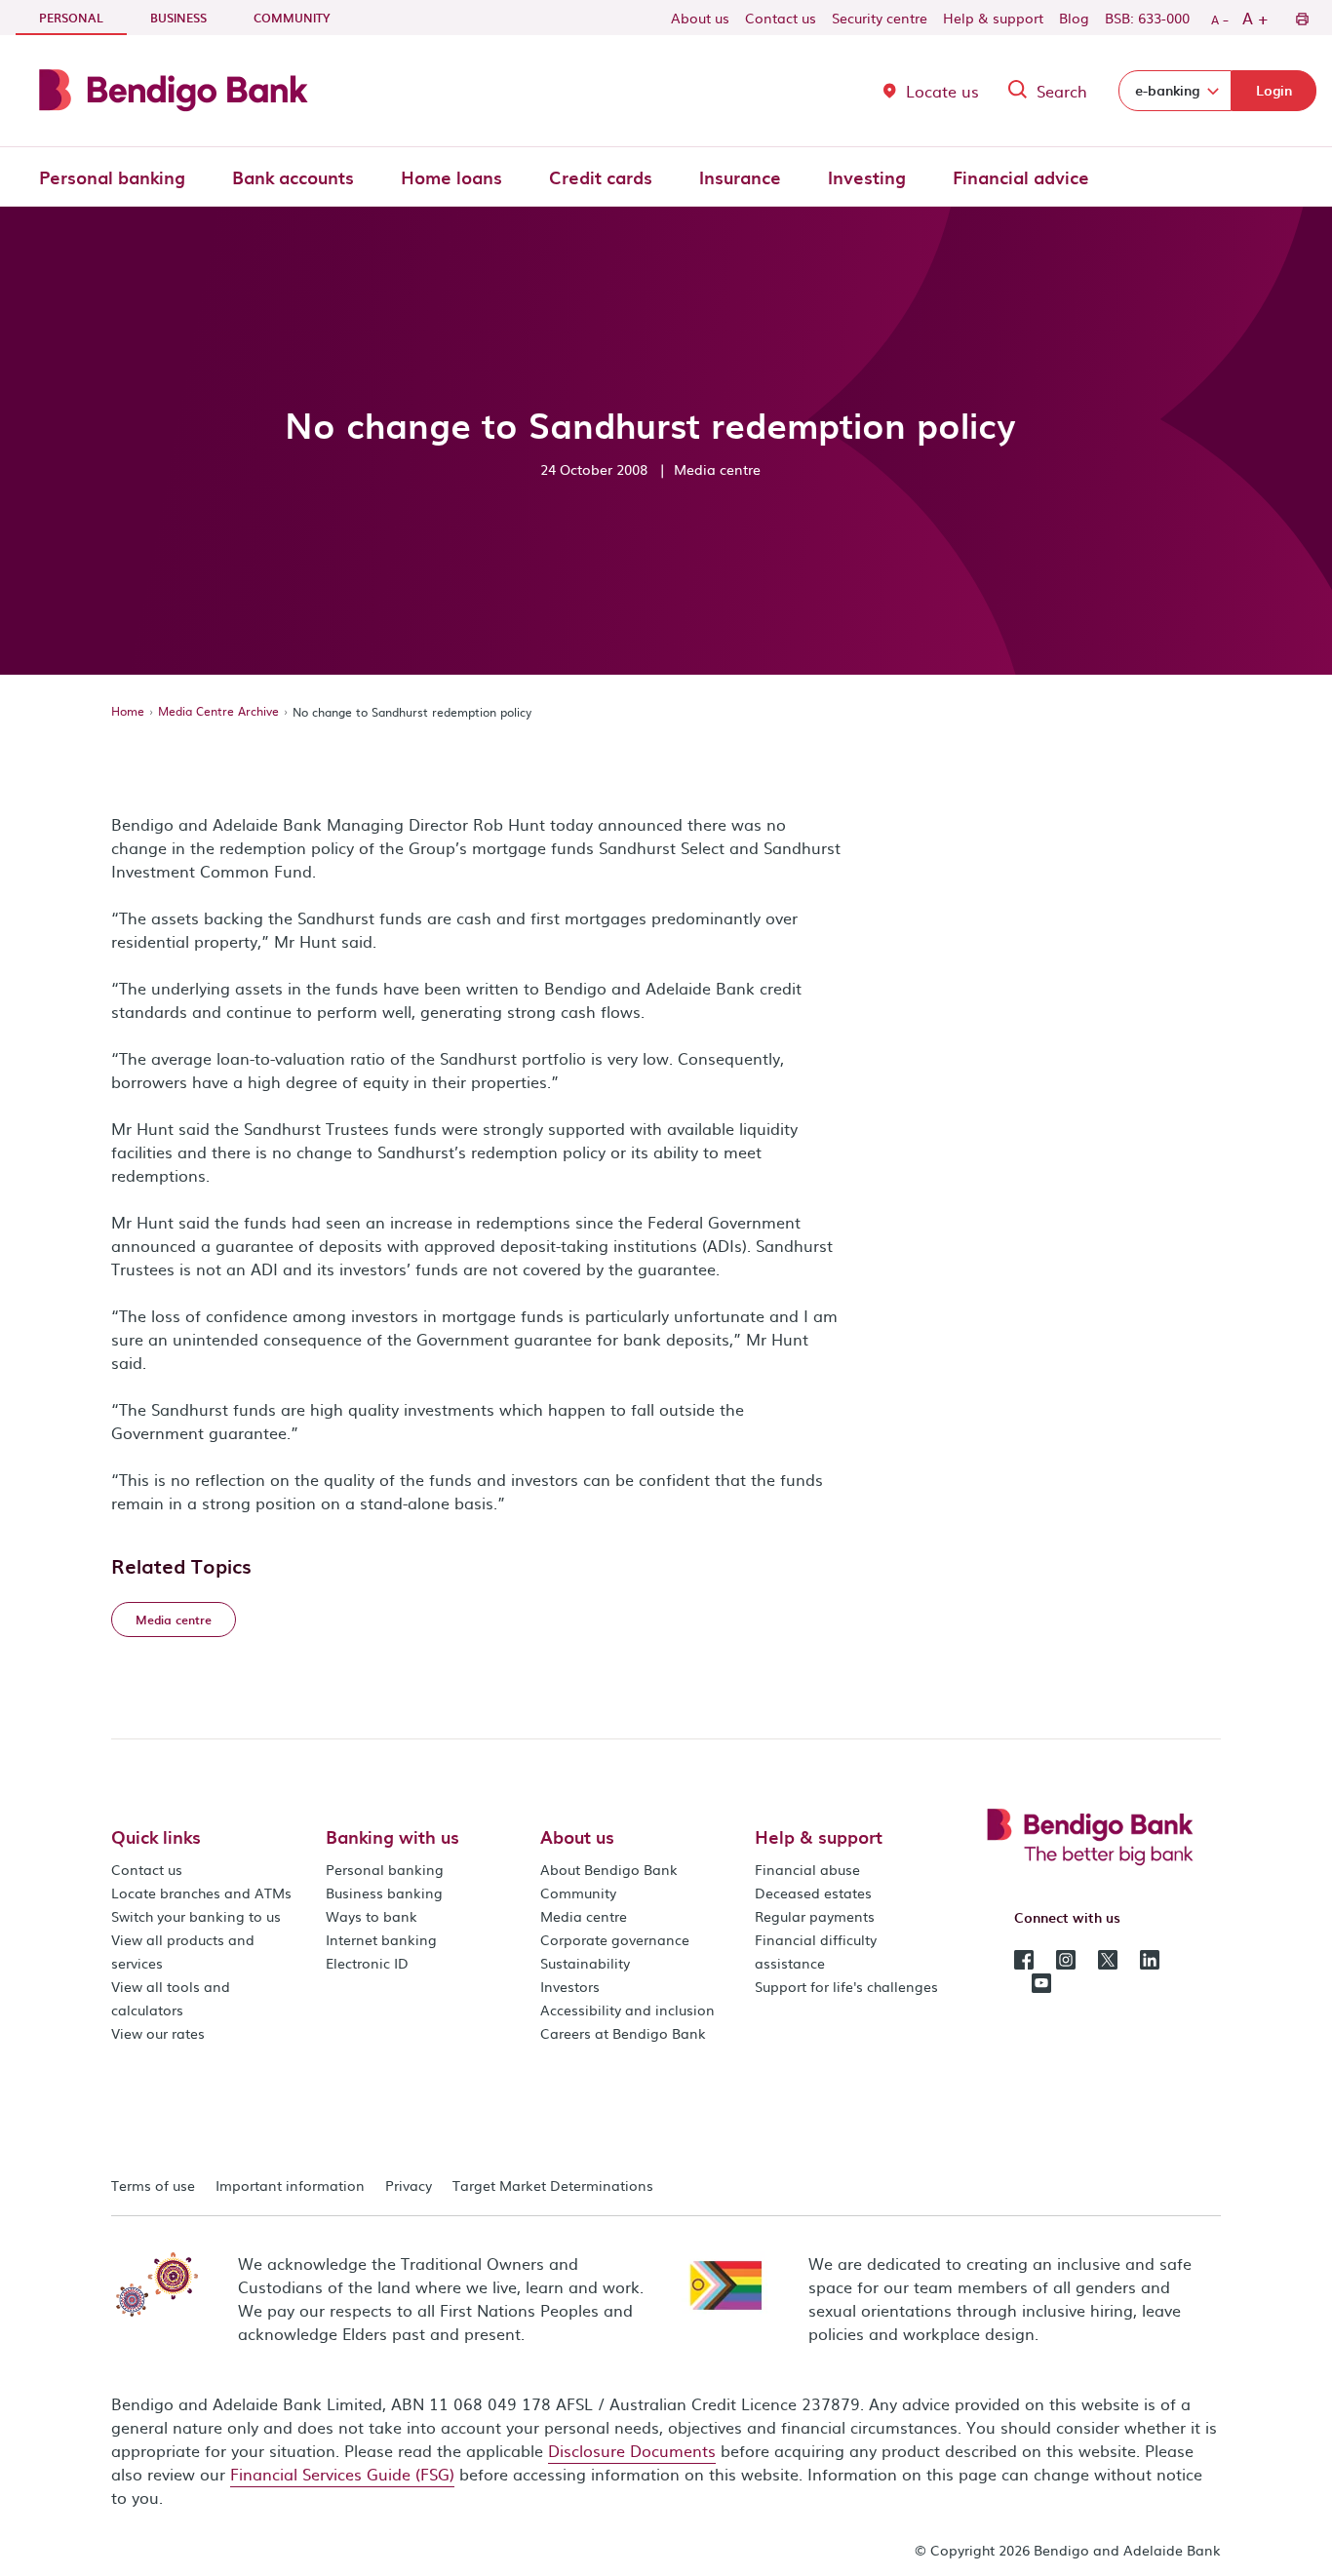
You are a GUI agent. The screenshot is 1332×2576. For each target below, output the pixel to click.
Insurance (740, 177)
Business (178, 18)
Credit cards (601, 177)
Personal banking (112, 177)
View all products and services (183, 1951)
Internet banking (381, 1939)
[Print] (1301, 18)
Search (1062, 91)
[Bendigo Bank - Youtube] (1041, 1981)
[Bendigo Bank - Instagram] (1066, 1958)
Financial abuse (807, 1869)
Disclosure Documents (632, 2450)
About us (700, 18)
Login (1274, 90)
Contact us (781, 18)
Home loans (451, 177)
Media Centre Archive (218, 711)
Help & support (993, 18)
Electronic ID (367, 1963)
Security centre (880, 18)
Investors (570, 1986)
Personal (83, 17)
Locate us (942, 91)
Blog (1074, 18)
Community (292, 18)
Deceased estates (813, 1893)
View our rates (158, 2033)
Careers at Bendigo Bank (623, 2033)
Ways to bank (372, 1916)
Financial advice (1021, 177)
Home (128, 711)
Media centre (584, 1916)
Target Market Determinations (553, 2185)
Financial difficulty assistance (816, 1951)
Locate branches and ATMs (201, 1893)
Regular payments (815, 1916)
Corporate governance (615, 1939)
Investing (867, 177)
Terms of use (153, 2185)
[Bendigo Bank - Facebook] (1024, 1958)
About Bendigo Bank (609, 1869)
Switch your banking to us (196, 1916)
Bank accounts (293, 177)
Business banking (384, 1893)
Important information (290, 2185)
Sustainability (585, 1963)
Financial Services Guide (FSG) (342, 2474)
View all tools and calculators (171, 1998)
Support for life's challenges (846, 1986)
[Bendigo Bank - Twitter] (1108, 1958)
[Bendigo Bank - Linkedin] (1150, 1958)
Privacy (409, 2185)
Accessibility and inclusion (627, 2010)
